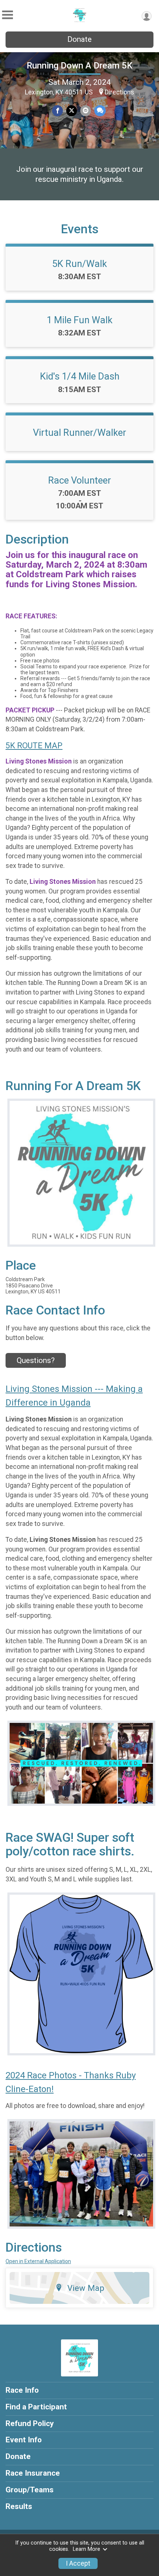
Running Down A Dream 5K (79, 66)
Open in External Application (38, 2261)
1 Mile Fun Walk (79, 320)
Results (19, 2506)
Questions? (36, 1360)
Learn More (87, 2549)
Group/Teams (30, 2490)
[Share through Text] (100, 111)
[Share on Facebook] (57, 111)
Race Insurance (33, 2473)
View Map (86, 2288)
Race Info (22, 2390)
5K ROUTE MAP (34, 746)
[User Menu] (147, 16)
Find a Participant (36, 2407)
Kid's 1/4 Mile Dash (80, 376)
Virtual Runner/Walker (79, 432)
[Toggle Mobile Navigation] (7, 15)
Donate (79, 39)
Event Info (24, 2440)
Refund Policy (30, 2423)
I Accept (78, 2563)
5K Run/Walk (79, 264)
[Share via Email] (86, 111)
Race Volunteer (79, 480)
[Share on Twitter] (72, 111)
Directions (119, 92)
